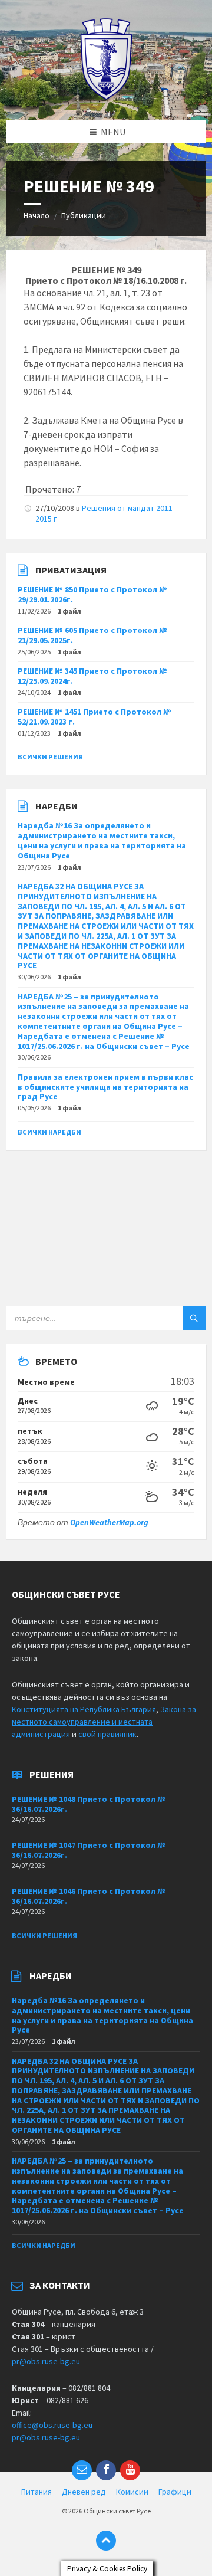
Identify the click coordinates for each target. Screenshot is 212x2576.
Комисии (132, 2492)
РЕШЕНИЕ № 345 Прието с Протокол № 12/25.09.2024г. (92, 676)
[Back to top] (106, 2541)
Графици (175, 2492)
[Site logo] (106, 97)
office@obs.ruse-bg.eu (52, 2425)
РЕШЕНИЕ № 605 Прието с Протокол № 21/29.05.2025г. (92, 635)
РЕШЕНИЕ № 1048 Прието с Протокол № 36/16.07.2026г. (89, 1804)
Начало (37, 215)
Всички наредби (49, 1132)
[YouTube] (130, 2470)
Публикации (84, 215)
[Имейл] (82, 2470)
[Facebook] (106, 2470)
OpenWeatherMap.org (109, 1522)
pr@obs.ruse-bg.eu (46, 2361)
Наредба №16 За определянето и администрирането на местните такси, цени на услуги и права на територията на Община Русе (102, 840)
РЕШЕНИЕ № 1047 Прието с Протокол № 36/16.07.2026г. (89, 1850)
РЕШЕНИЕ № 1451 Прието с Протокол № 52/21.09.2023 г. (95, 717)
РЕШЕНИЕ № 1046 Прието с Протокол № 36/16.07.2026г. (89, 1896)
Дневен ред (84, 2492)
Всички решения (50, 757)
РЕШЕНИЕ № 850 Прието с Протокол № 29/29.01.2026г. (92, 594)
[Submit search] (194, 1318)
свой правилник (107, 1734)
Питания (37, 2492)
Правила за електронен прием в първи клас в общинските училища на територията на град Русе (105, 1087)
